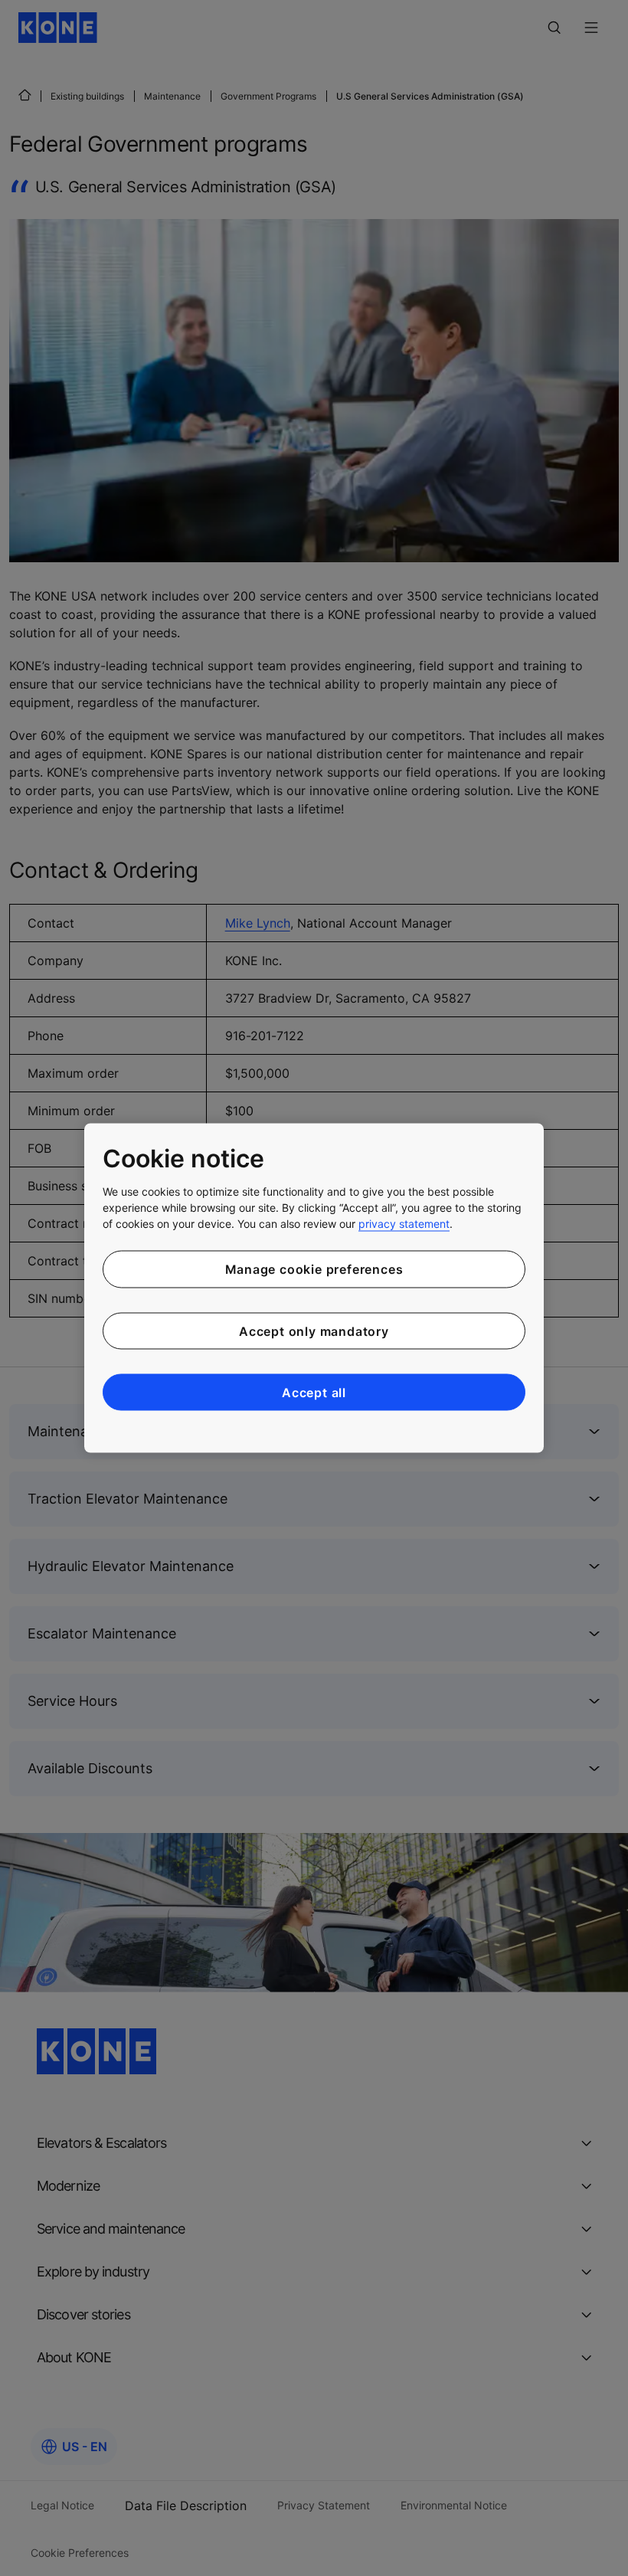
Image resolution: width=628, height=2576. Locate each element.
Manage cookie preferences (314, 1269)
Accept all (314, 1393)
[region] (314, 1288)
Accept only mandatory (314, 1331)
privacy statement (404, 1224)
